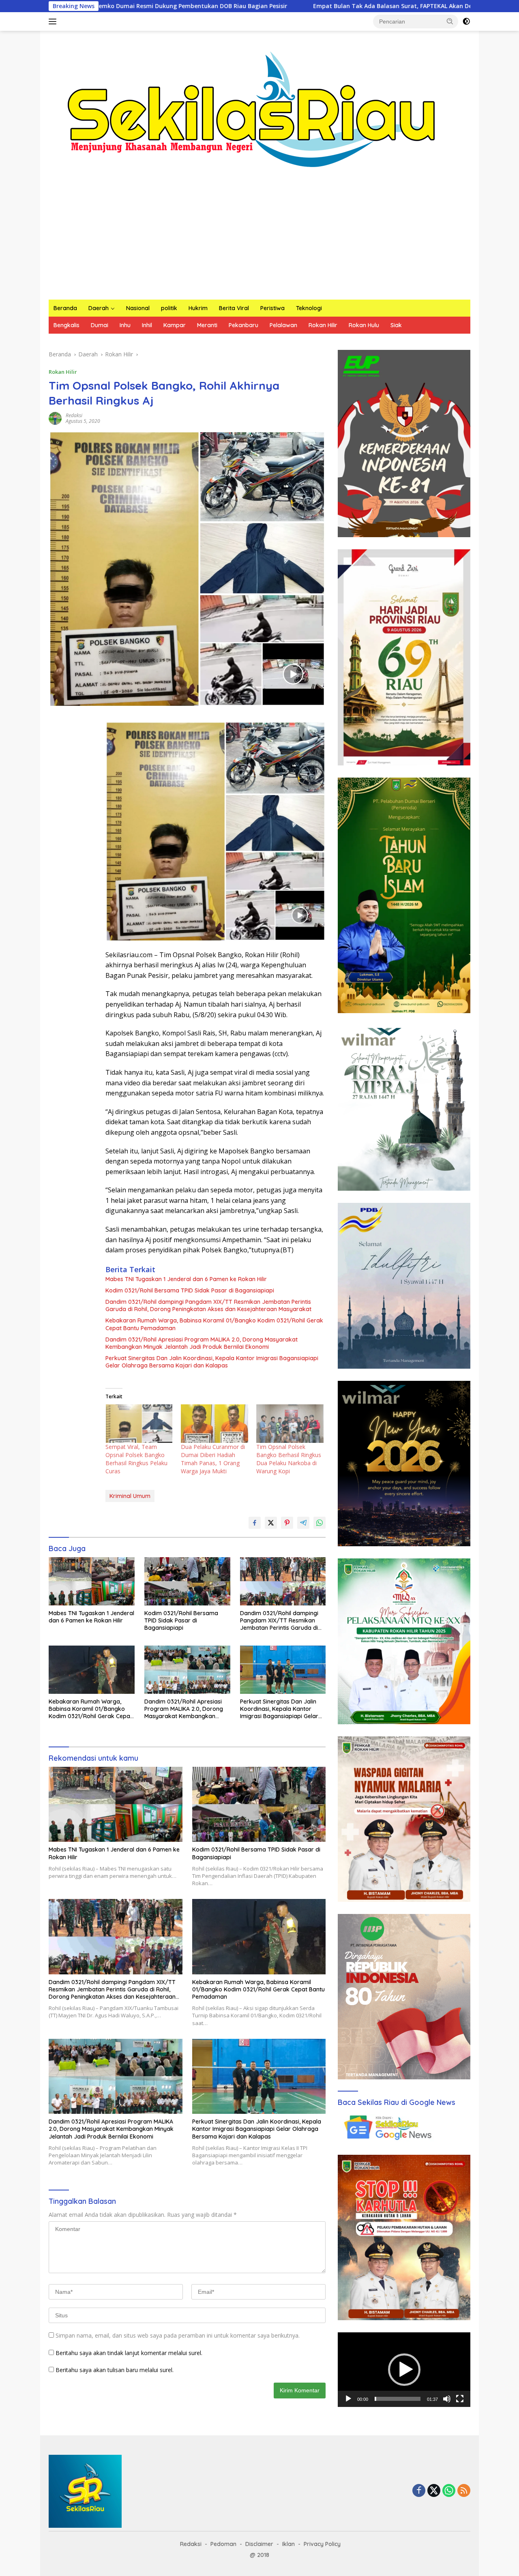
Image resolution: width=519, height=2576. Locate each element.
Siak (396, 325)
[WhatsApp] (449, 2491)
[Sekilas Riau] (251, 108)
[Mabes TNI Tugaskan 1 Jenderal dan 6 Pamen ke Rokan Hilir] (92, 1581)
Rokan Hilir (323, 325)
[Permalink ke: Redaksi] (55, 418)
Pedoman (223, 2544)
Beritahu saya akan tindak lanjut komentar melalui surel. (129, 2353)
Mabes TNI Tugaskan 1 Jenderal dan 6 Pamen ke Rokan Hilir (186, 1279)
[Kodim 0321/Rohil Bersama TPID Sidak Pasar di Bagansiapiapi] (187, 1581)
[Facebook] (419, 2491)
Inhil (147, 325)
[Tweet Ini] (271, 1523)
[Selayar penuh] (460, 2399)
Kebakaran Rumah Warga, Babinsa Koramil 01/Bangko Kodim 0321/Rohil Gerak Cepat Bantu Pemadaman (214, 1324)
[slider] (398, 2399)
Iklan (288, 2544)
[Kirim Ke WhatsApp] (320, 1523)
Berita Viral (234, 308)
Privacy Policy (322, 2544)
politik (169, 308)
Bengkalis (66, 325)
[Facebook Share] (255, 1523)
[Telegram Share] (303, 1523)
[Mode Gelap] (466, 21)
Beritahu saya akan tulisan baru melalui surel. (115, 2370)
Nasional (138, 308)
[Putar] (348, 2399)
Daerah (99, 308)
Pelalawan (283, 325)
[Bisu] (447, 2399)
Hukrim (198, 308)
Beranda (65, 308)
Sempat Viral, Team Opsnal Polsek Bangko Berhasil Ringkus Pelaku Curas (136, 1459)
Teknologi (309, 308)
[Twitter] (434, 2491)
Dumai (100, 325)
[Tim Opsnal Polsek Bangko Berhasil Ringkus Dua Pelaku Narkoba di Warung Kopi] (290, 1424)
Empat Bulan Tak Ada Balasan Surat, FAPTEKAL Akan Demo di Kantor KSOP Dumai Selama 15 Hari (322, 6)
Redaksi (74, 415)
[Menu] (54, 21)
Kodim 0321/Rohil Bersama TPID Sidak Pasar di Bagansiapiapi (190, 1290)
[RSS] (464, 2491)
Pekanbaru (243, 325)
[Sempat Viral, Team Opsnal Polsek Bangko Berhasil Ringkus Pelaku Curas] (139, 1424)
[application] (404, 2370)
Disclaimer (259, 2544)
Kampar (175, 325)
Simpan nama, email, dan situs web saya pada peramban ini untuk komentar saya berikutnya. (178, 2335)
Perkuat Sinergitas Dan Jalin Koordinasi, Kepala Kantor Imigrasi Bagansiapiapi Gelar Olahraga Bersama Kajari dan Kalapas (212, 1362)
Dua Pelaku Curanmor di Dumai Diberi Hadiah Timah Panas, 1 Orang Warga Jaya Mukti (213, 1459)
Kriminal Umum (130, 1496)
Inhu (125, 325)
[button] (450, 21)
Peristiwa (272, 308)
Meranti (207, 325)
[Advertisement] (259, 239)
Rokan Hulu (364, 325)
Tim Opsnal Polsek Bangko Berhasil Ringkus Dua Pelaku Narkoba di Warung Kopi (289, 1459)
